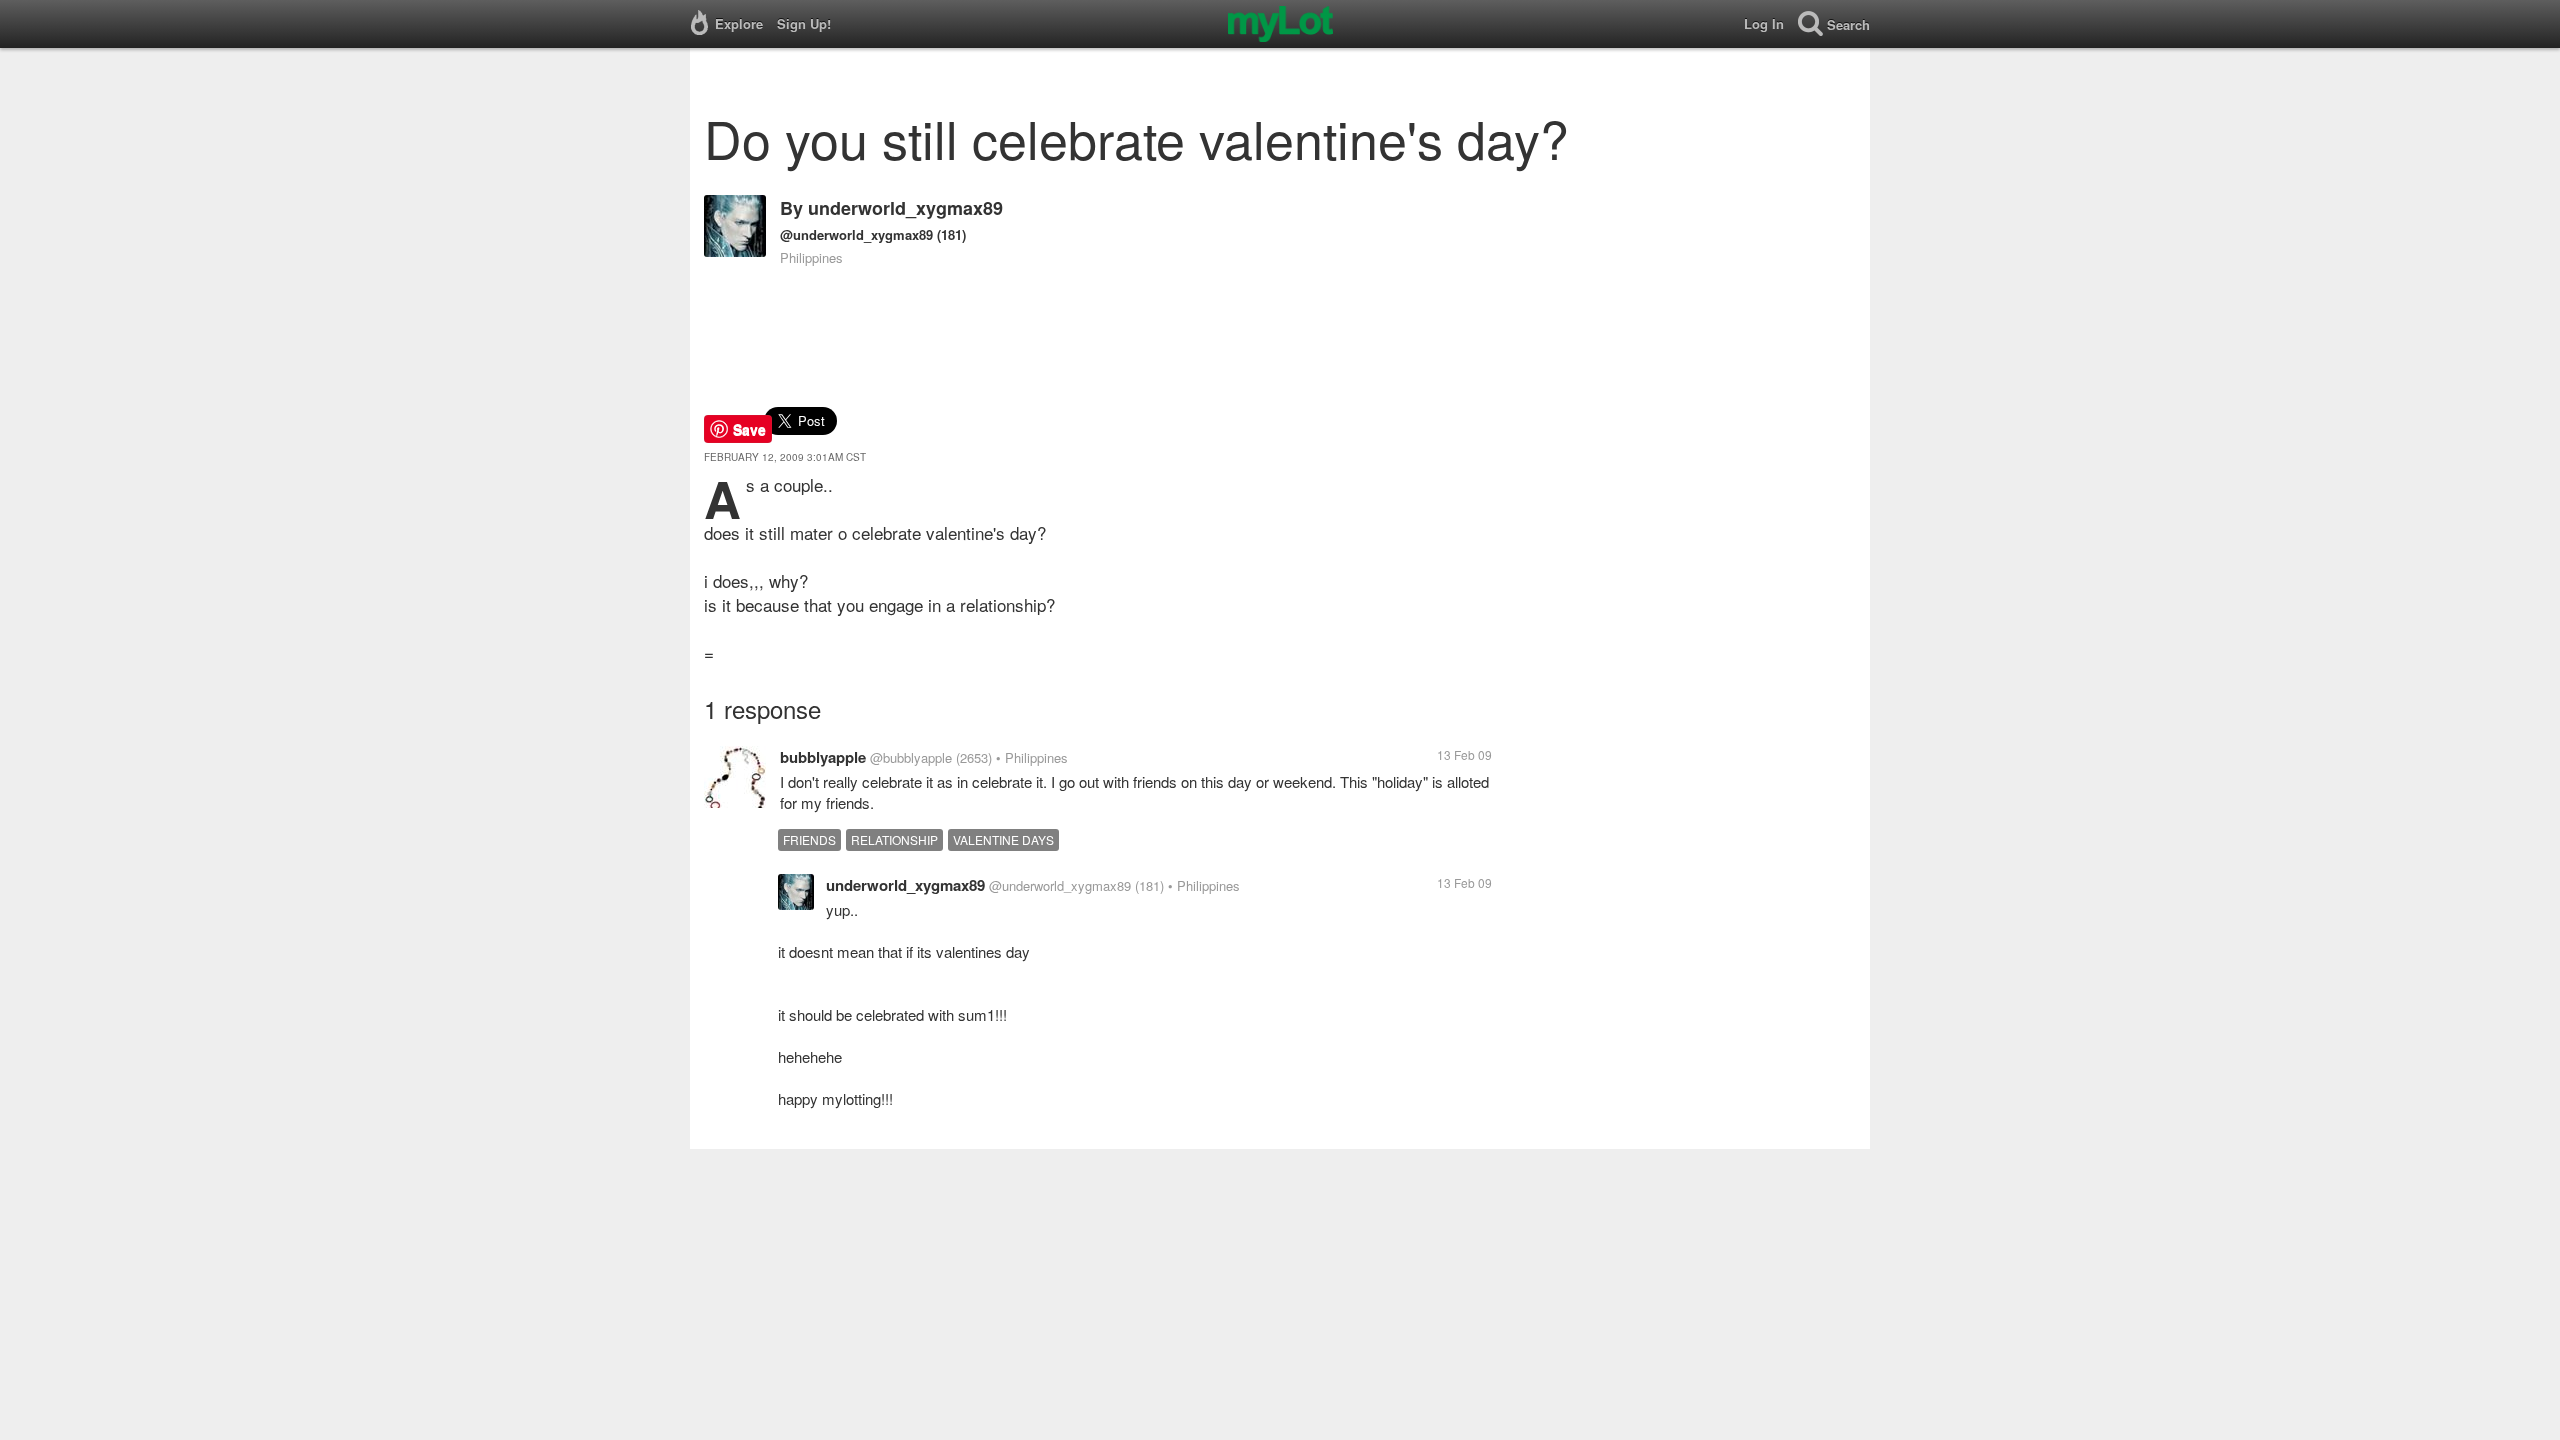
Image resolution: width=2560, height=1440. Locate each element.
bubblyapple (823, 757)
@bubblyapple (911, 757)
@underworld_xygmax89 (856, 234)
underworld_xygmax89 (905, 208)
